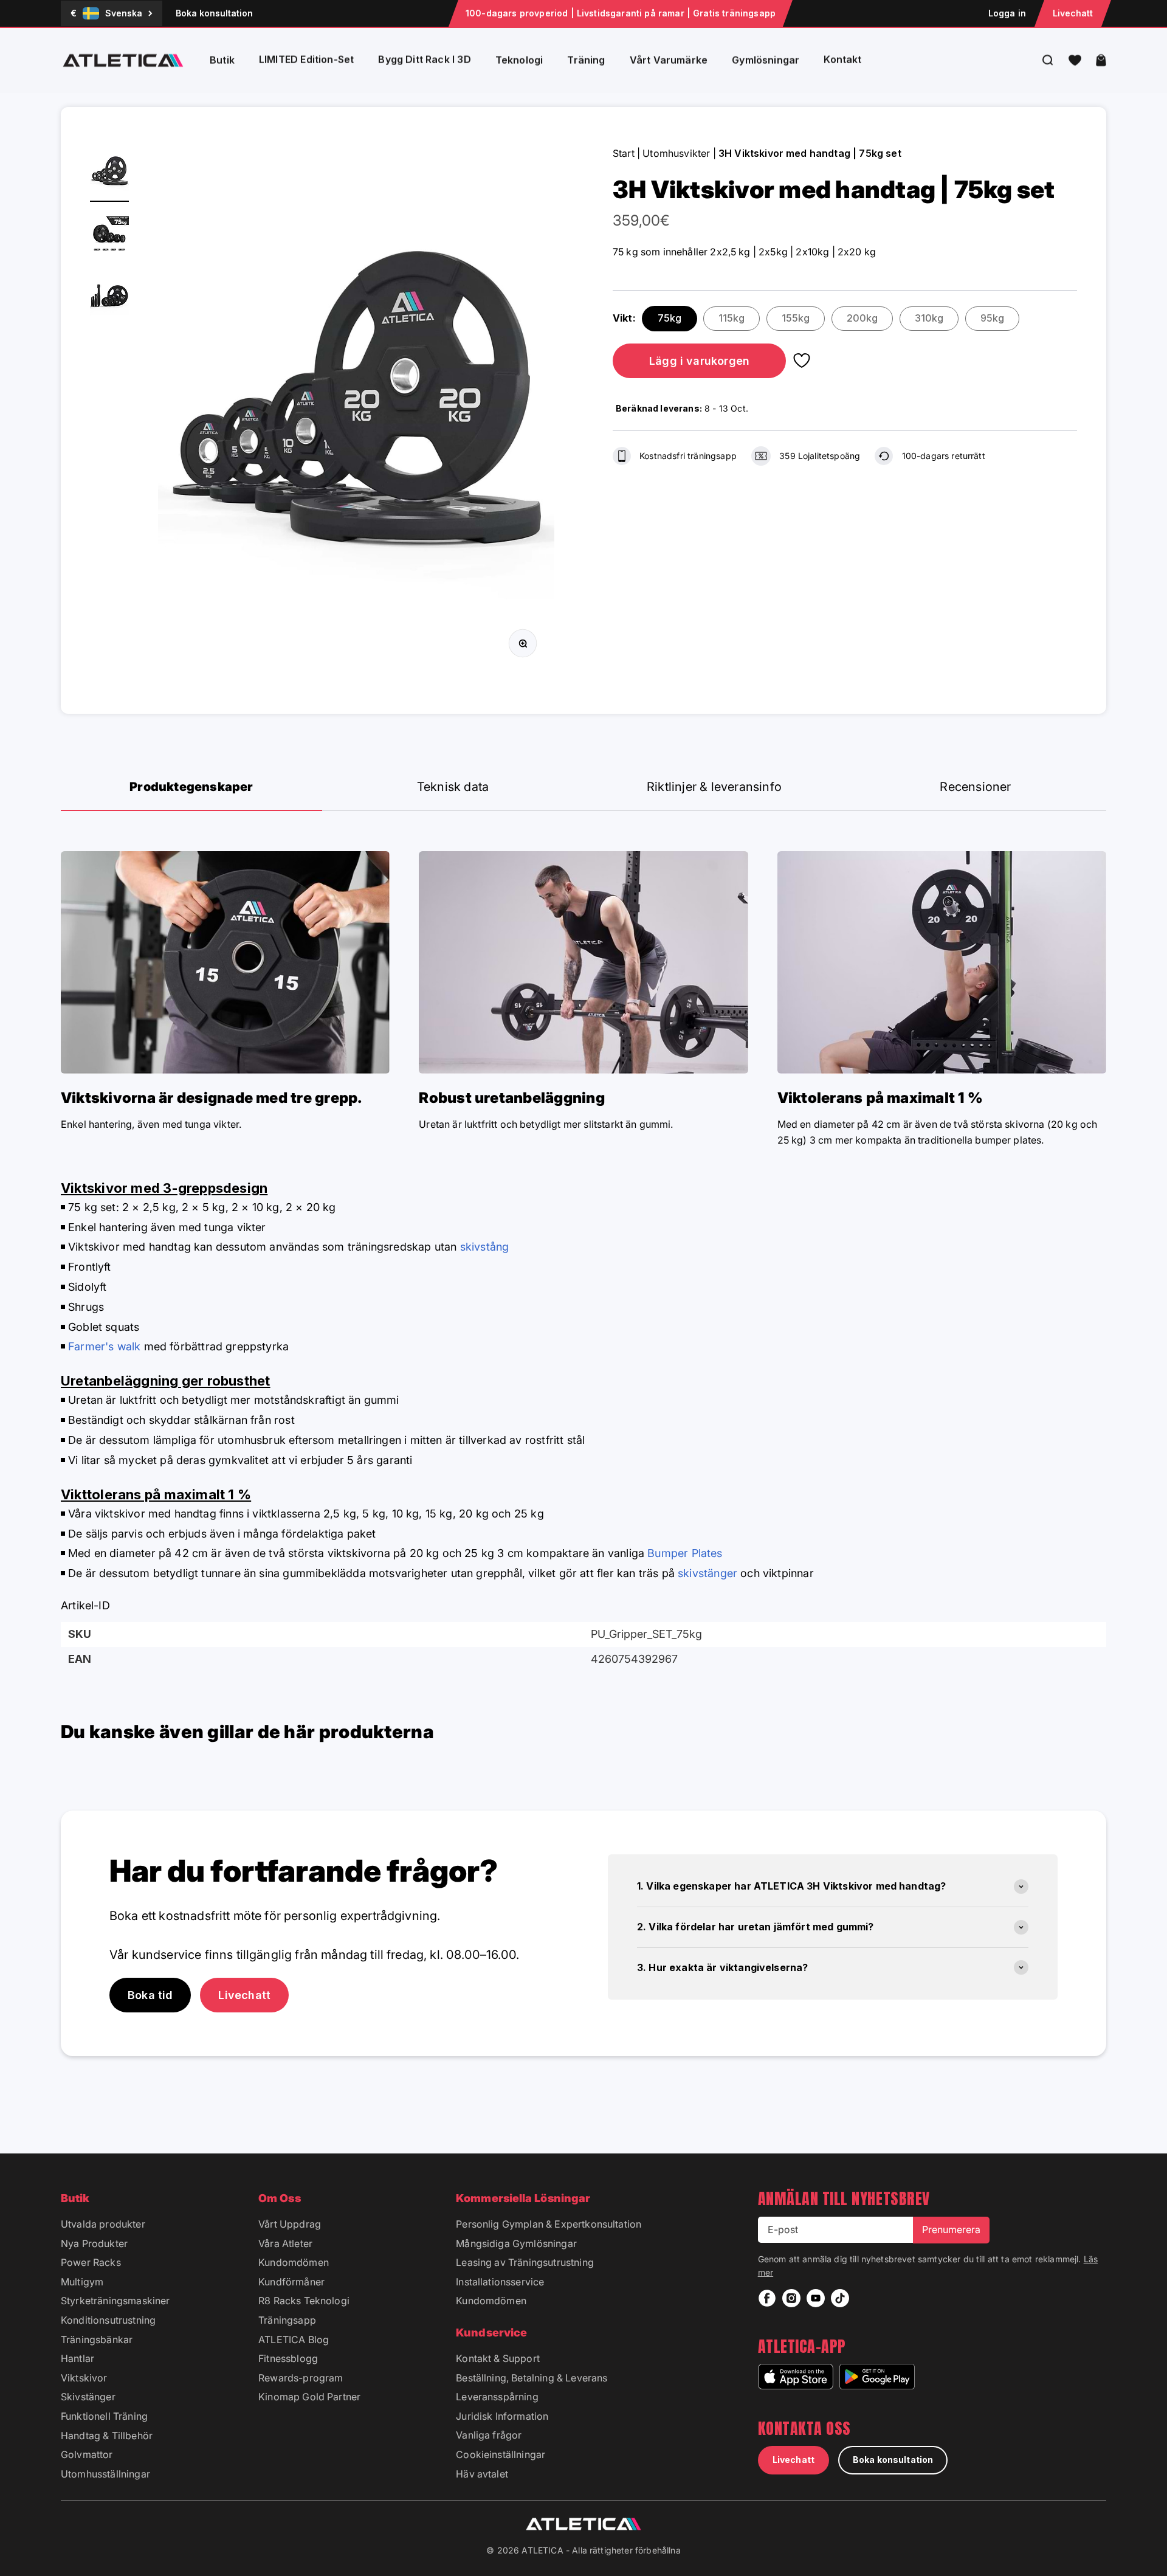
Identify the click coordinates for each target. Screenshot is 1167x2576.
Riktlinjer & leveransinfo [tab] (714, 787)
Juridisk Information (502, 2416)
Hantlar (77, 2358)
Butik (222, 60)
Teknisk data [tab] (453, 787)
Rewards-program (301, 2378)
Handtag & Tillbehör (107, 2436)
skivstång (485, 1247)
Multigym (82, 2282)
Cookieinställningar (501, 2454)
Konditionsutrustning (108, 2320)
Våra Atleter (285, 2243)
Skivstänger (88, 2397)
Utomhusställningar (105, 2474)
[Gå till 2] (109, 236)
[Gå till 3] (109, 298)
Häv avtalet (482, 2474)
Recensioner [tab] (975, 787)
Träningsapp (287, 2320)
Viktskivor (84, 2378)
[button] (1075, 60)
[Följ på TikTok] (840, 2298)
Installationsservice (500, 2282)
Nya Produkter (94, 2243)
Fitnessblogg (288, 2358)
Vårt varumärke (669, 60)
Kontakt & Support (498, 2358)
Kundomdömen (294, 2262)
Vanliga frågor (489, 2435)
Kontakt (842, 60)
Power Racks (91, 2262)
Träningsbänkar (97, 2339)
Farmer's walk (104, 1346)
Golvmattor (87, 2454)
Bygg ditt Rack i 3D (424, 60)
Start (624, 153)
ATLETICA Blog (294, 2339)
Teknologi (519, 60)
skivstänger (707, 1573)
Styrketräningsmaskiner (115, 2301)
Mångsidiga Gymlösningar (516, 2243)
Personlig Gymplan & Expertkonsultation (549, 2224)
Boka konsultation (214, 13)
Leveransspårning (497, 2397)
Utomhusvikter (676, 153)
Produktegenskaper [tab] (191, 787)
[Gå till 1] (109, 174)
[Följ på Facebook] (767, 2298)
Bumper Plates (685, 1553)
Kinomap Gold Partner (309, 2397)
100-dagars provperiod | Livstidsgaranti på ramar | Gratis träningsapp (621, 13)
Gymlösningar (766, 60)
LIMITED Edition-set (306, 60)
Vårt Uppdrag (290, 2224)
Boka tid (150, 1995)
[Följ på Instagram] (791, 2298)
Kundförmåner (291, 2282)
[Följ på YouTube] (816, 2298)
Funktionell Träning (104, 2416)
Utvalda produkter (103, 2224)
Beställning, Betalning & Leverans (532, 2378)
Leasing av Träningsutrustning (525, 2262)
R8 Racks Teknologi (304, 2301)
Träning (586, 60)
